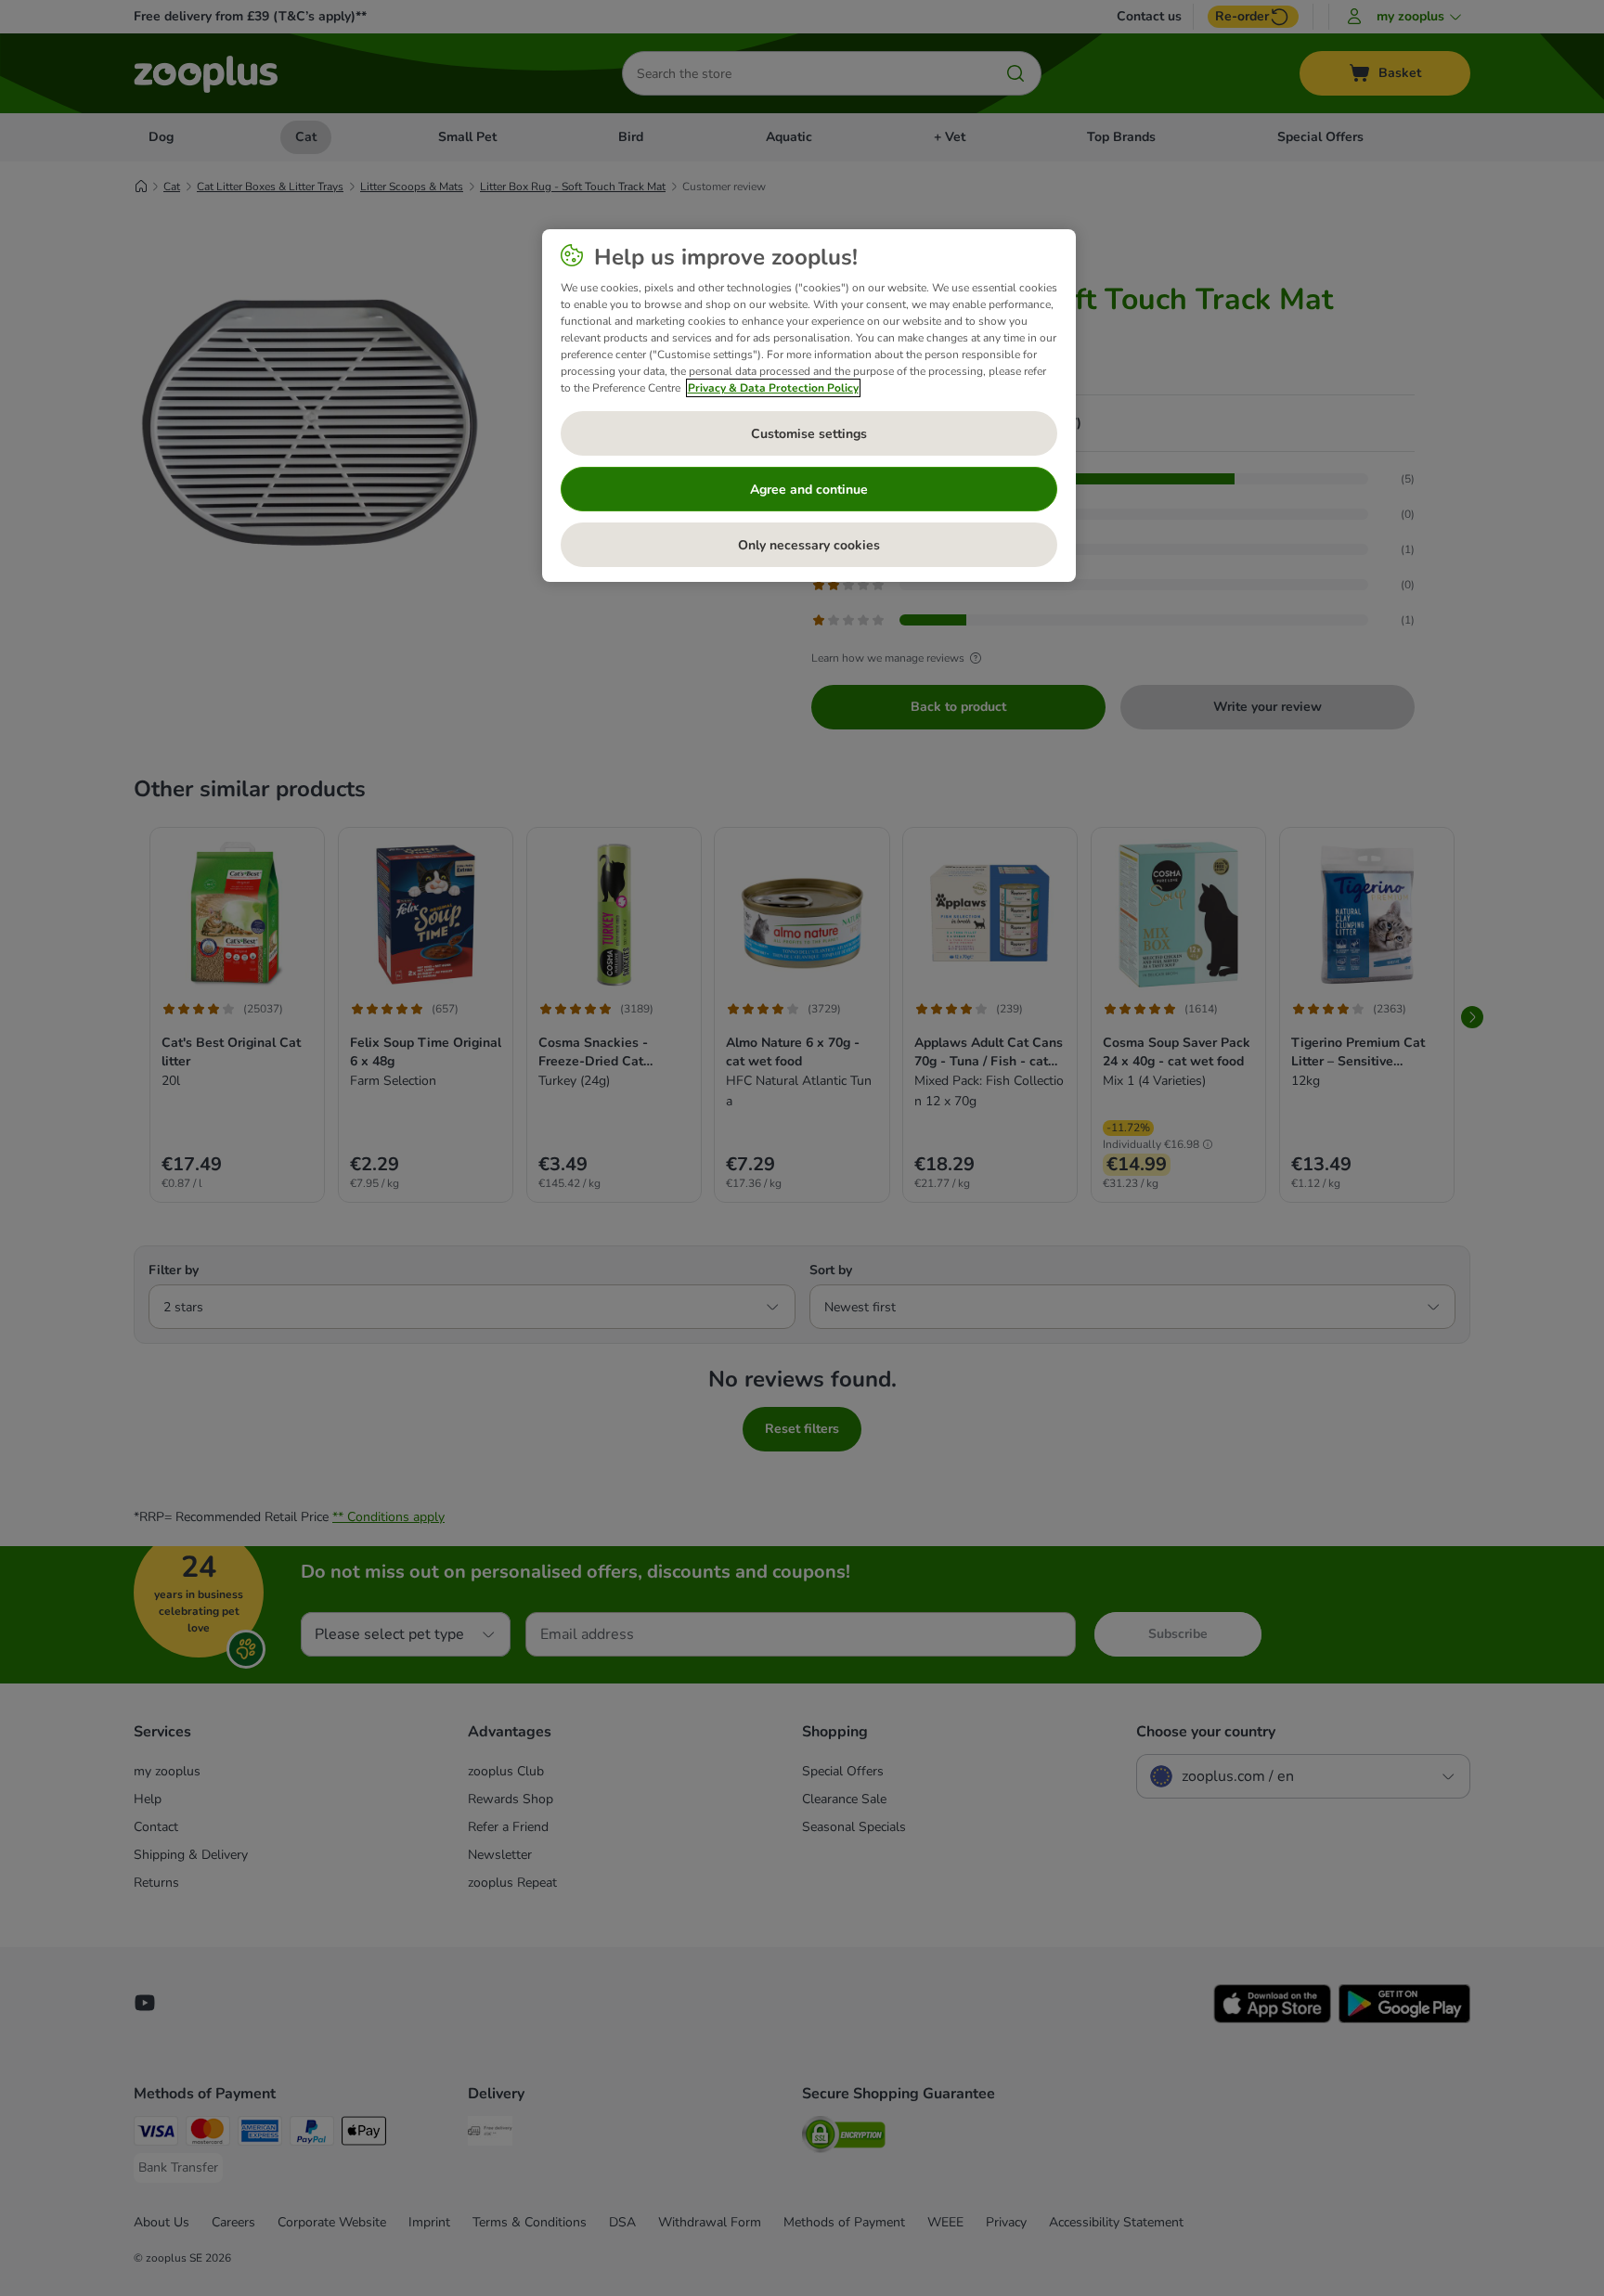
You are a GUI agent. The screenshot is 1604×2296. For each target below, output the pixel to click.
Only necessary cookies (809, 545)
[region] (809, 406)
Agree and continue (809, 490)
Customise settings (809, 434)
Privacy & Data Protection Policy (773, 388)
